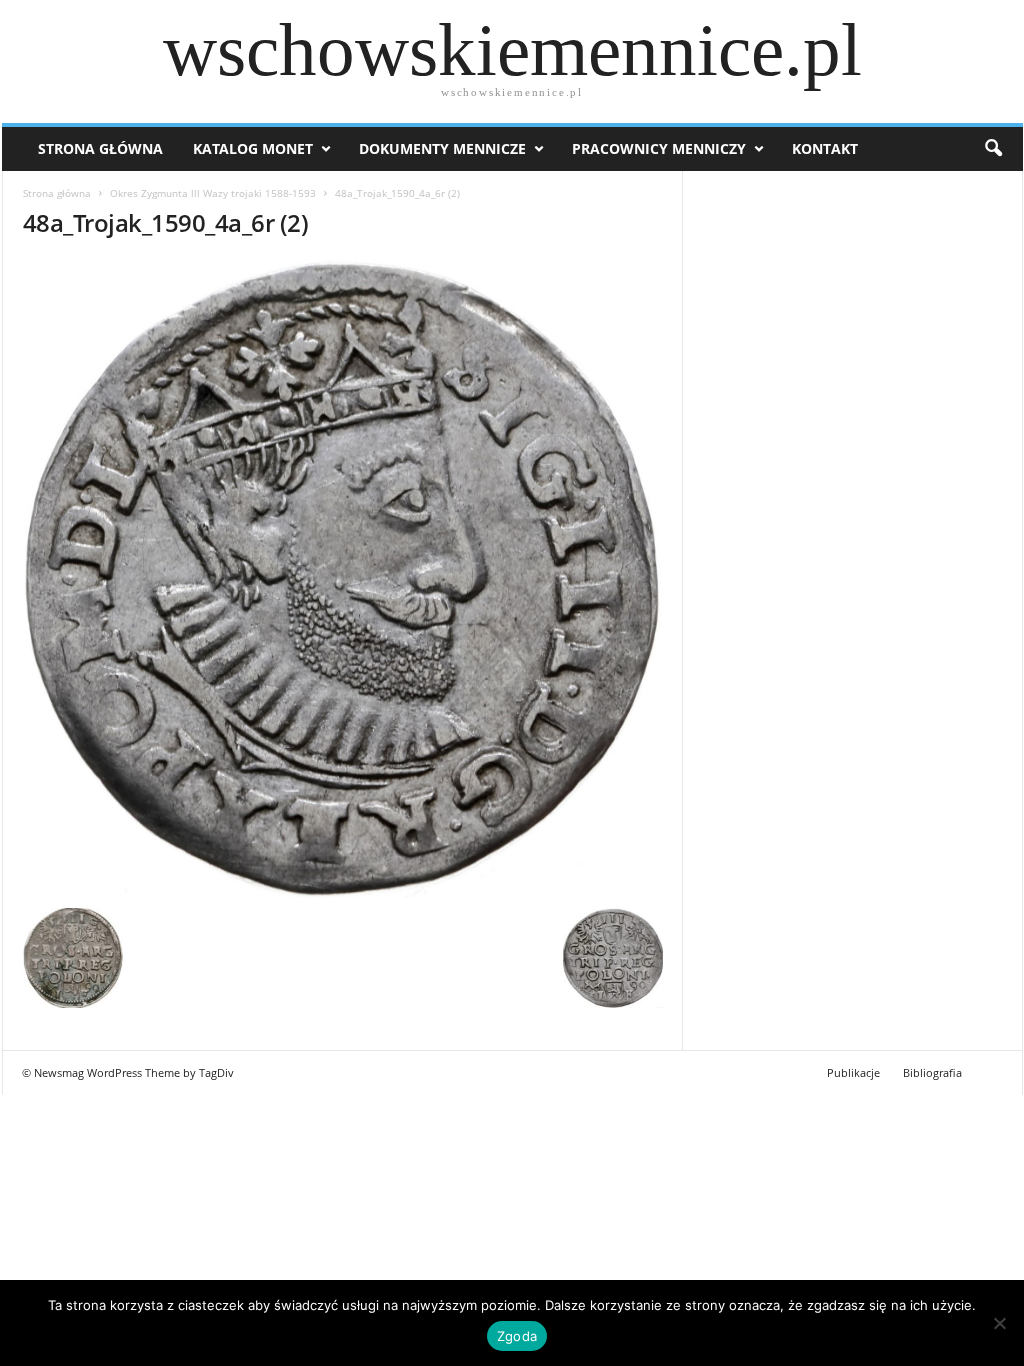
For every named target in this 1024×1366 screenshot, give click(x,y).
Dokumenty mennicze (442, 148)
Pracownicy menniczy (659, 148)
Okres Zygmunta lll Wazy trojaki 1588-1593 (213, 193)
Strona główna (57, 193)
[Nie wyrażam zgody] (999, 1323)
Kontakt (825, 148)
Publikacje (853, 1072)
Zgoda (517, 1336)
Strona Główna (100, 148)
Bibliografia (932, 1072)
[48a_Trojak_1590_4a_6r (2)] (343, 578)
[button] (993, 149)
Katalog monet (253, 148)
